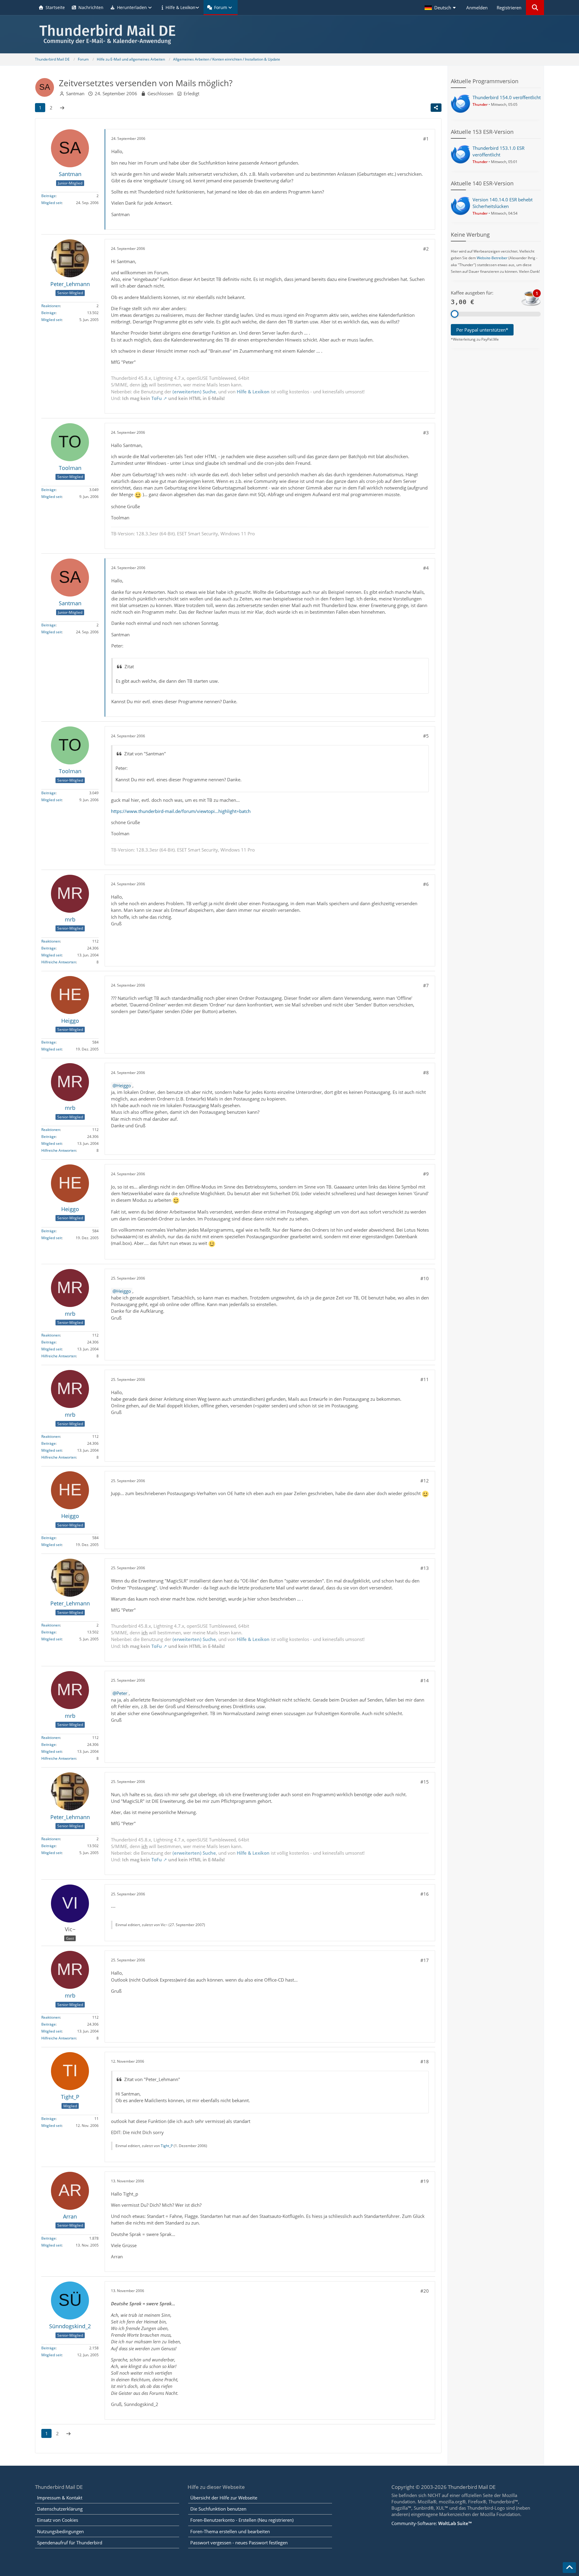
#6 (426, 884)
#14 (425, 1680)
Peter (122, 1693)
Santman (75, 93)
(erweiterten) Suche (194, 392)
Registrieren (509, 8)
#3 (426, 433)
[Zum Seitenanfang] (569, 2568)
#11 (425, 1379)
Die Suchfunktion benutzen (218, 2509)
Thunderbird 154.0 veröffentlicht (507, 97)
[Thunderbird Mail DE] (289, 34)
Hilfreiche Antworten (59, 962)
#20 (425, 2291)
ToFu (157, 398)
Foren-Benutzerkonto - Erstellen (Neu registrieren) (242, 2520)
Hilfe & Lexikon (253, 392)
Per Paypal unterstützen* (482, 330)
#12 (425, 1481)
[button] (441, 8)
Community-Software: (432, 2523)
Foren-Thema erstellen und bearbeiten (230, 2531)
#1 (426, 139)
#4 (426, 568)
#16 (425, 1894)
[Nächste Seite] (62, 108)
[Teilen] (436, 108)
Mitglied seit (52, 203)
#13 (425, 1568)
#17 (425, 1960)
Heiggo (124, 1085)
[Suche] (535, 8)
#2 (426, 249)
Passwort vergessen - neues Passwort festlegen (239, 2543)
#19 (425, 2181)
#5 (426, 736)
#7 (426, 985)
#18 (425, 2061)
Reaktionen (51, 306)
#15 (425, 1782)
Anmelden (477, 8)
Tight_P (167, 2146)
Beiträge (49, 196)
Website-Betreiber (492, 258)
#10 (425, 1278)
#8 (426, 1072)
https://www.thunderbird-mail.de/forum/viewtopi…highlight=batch (181, 811)
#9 (426, 1174)
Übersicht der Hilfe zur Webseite (224, 2498)
